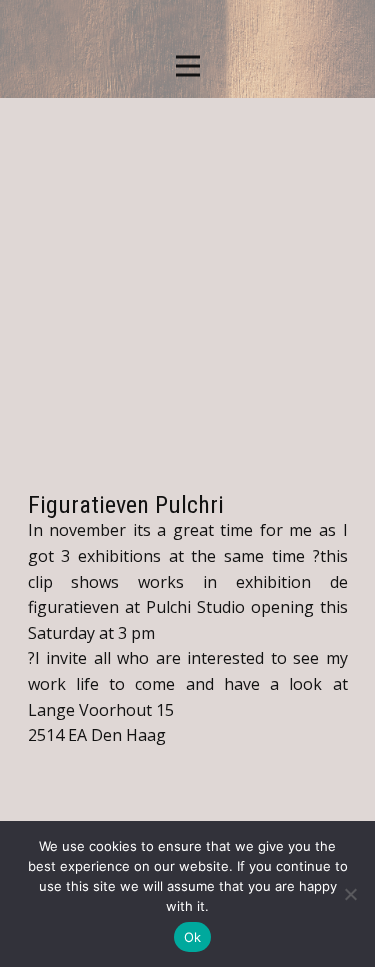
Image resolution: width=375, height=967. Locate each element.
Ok (193, 937)
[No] (350, 894)
